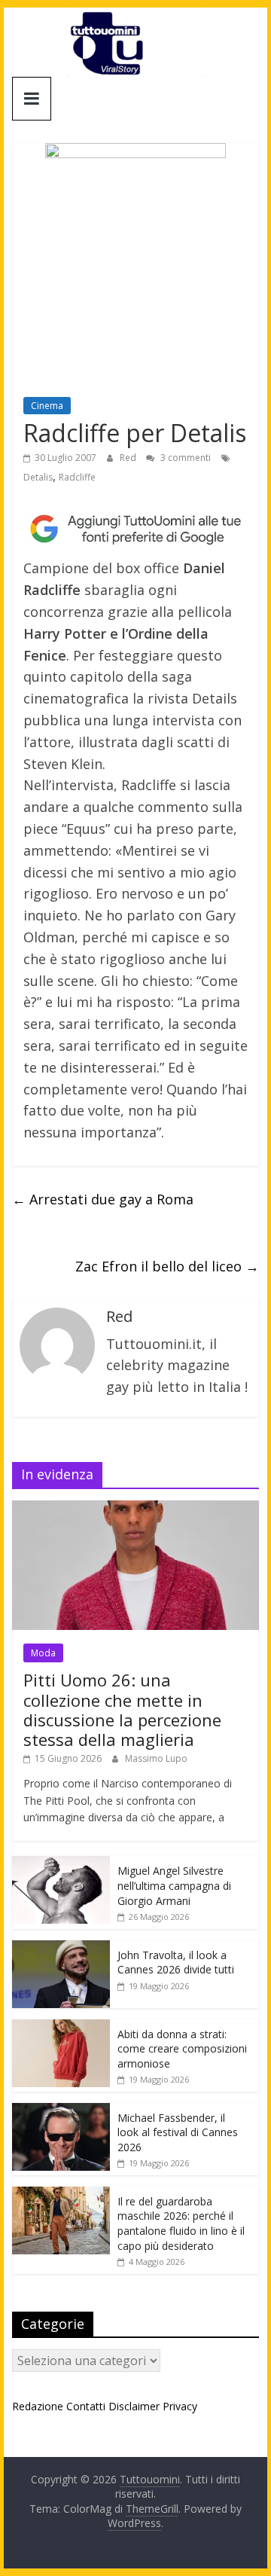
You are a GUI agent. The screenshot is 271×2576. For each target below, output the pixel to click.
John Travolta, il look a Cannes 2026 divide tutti (176, 1963)
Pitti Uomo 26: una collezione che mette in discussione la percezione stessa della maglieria (122, 1709)
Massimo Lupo (156, 1758)
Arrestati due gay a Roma (103, 1199)
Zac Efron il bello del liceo (167, 1266)
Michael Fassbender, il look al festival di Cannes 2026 (178, 2132)
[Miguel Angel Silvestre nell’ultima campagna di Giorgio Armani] (61, 1864)
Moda (43, 1653)
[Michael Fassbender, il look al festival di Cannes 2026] (61, 2111)
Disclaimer (134, 2406)
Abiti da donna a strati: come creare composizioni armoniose (182, 2049)
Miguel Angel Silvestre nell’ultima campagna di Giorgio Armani (174, 1885)
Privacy (180, 2406)
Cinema (47, 406)
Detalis (38, 477)
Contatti (86, 2406)
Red (129, 458)
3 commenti (184, 458)
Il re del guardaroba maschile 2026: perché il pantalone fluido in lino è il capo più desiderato (181, 2223)
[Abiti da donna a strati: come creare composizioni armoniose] (61, 2027)
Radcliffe (77, 477)
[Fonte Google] (135, 529)
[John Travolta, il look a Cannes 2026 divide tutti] (61, 1948)
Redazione (38, 2406)
